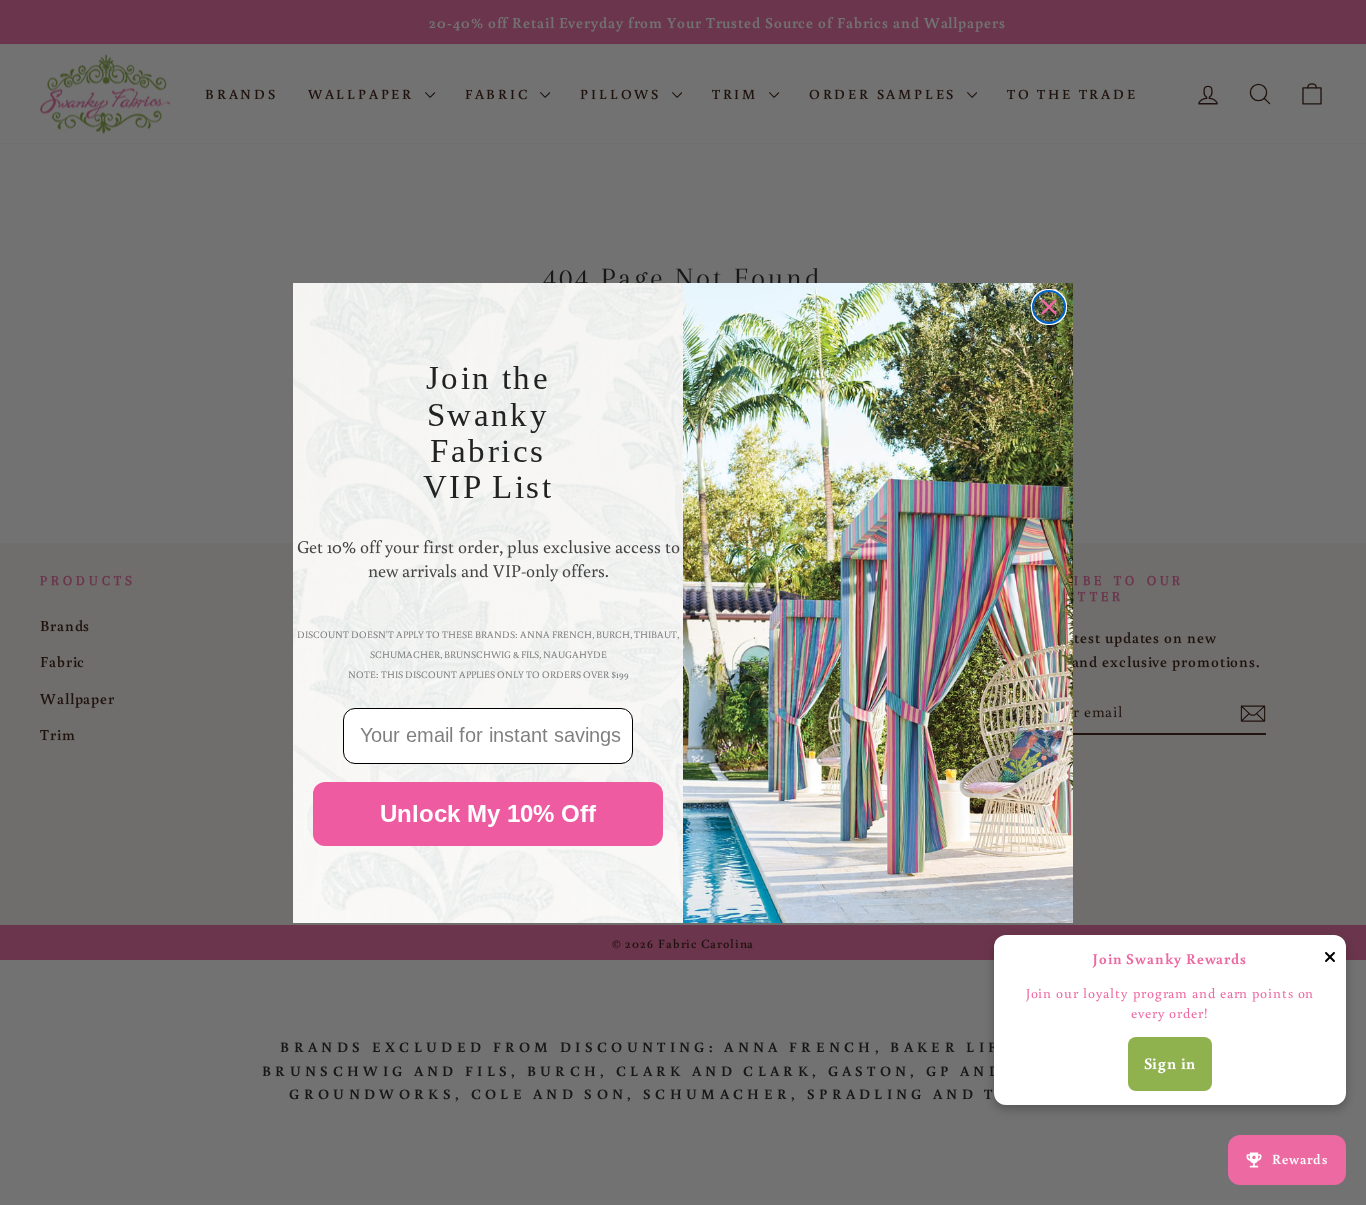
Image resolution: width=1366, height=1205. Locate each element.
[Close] (1330, 960)
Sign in (1170, 1063)
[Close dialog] (1049, 307)
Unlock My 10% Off (488, 812)
